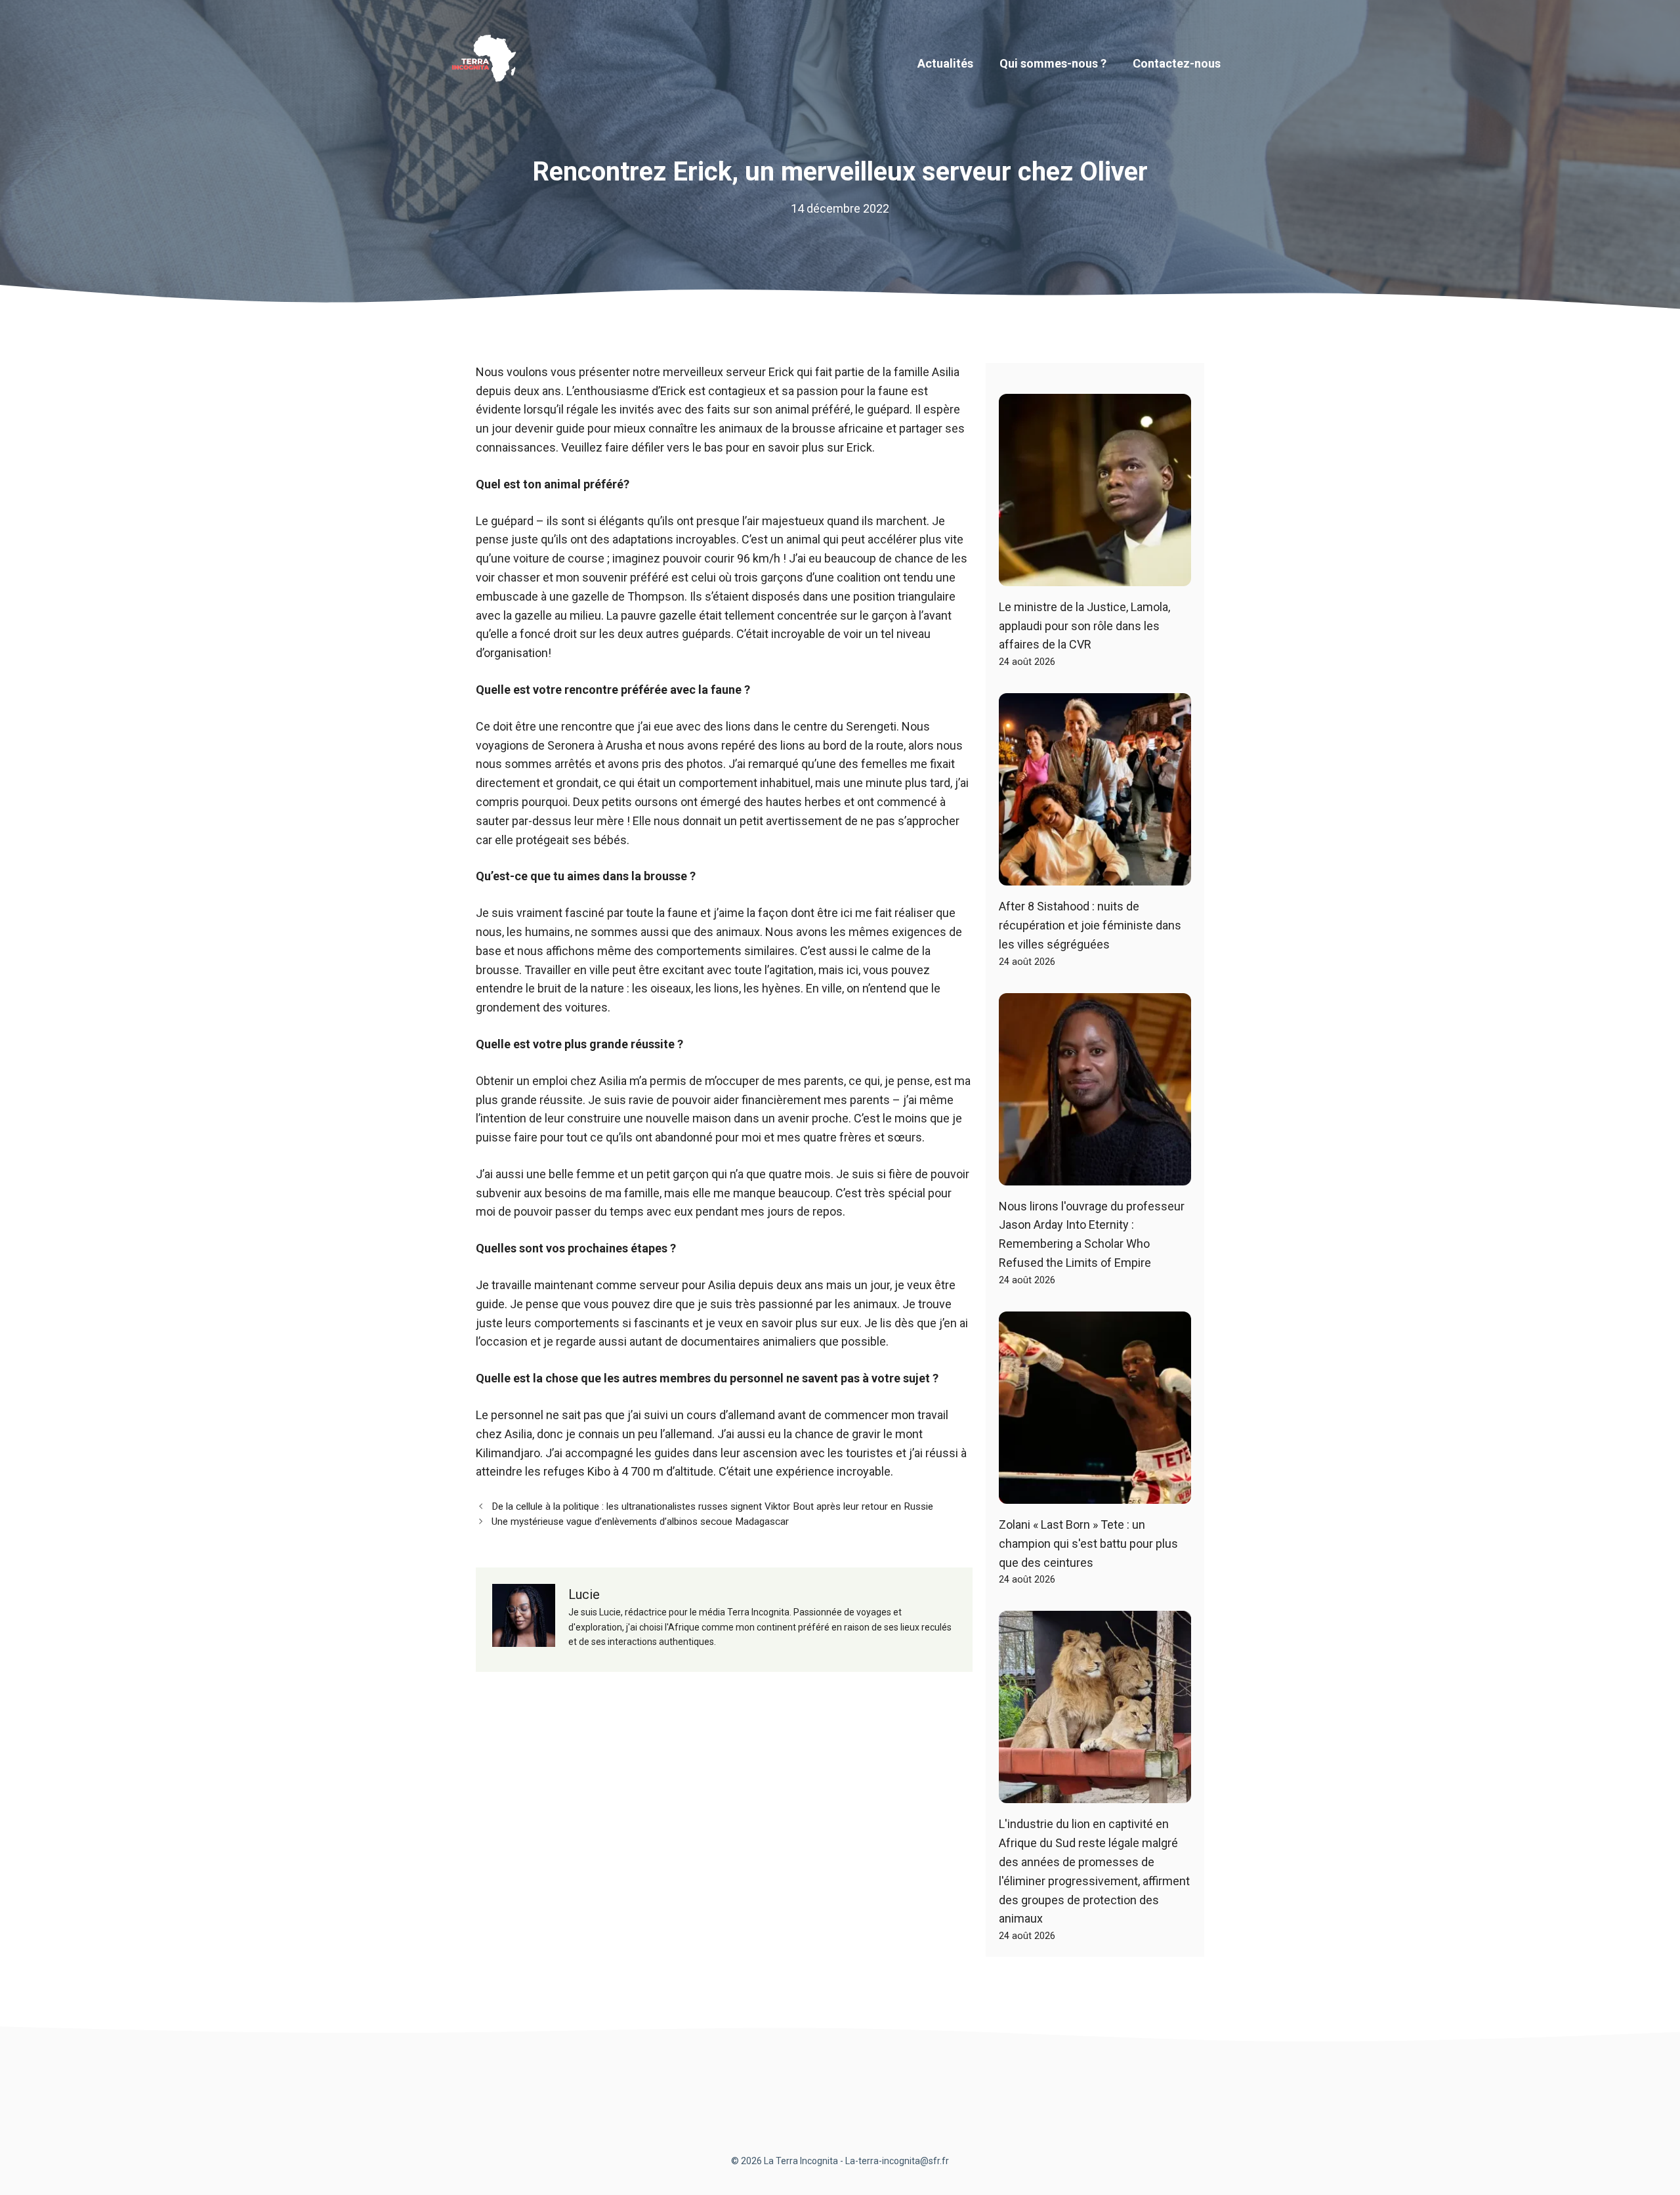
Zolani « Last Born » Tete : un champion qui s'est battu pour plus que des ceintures (1088, 1544)
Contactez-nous (1177, 63)
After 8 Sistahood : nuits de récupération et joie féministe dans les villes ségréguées (1090, 925)
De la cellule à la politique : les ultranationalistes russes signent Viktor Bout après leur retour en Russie (712, 1506)
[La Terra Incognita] (489, 63)
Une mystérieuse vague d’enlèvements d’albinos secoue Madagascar (640, 1522)
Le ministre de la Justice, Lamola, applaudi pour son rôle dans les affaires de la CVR (1084, 626)
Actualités (945, 63)
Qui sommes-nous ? (1053, 63)
